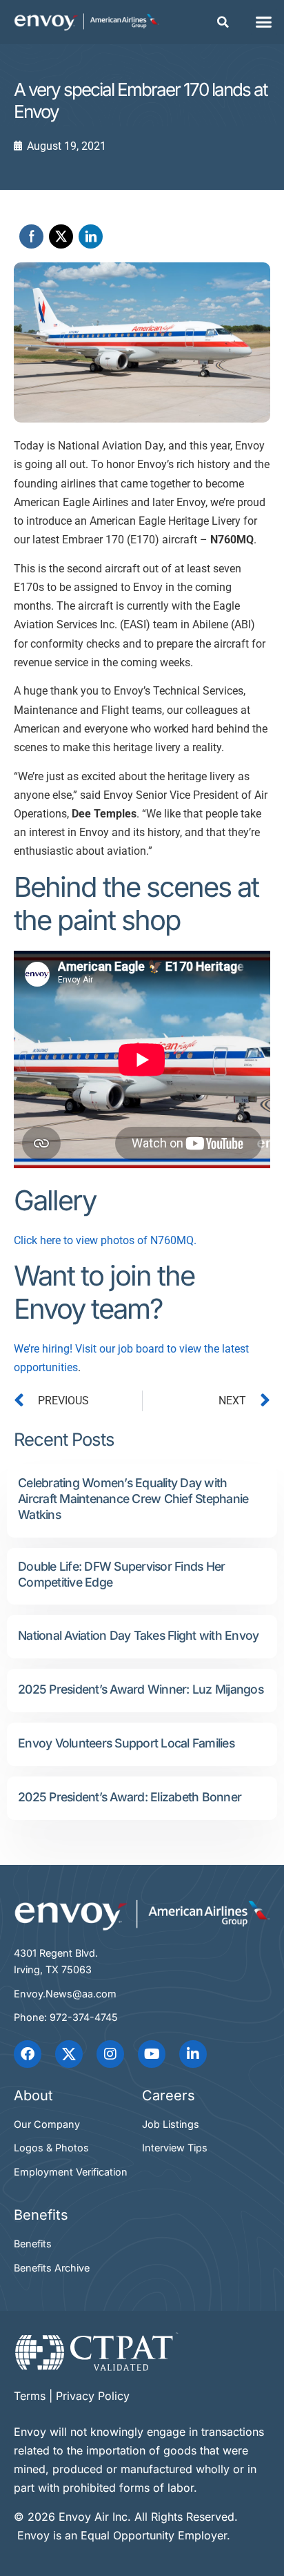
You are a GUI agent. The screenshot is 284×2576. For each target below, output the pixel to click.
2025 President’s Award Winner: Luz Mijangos (141, 1689)
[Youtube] (152, 2054)
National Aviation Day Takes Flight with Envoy (138, 1635)
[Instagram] (110, 2054)
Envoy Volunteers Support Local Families (126, 1743)
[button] (223, 22)
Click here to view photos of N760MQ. (105, 1240)
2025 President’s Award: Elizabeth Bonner (130, 1797)
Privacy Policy (93, 2396)
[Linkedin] (193, 2054)
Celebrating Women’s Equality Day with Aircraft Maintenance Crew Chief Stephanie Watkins (133, 1499)
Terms (30, 2396)
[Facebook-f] (28, 2054)
